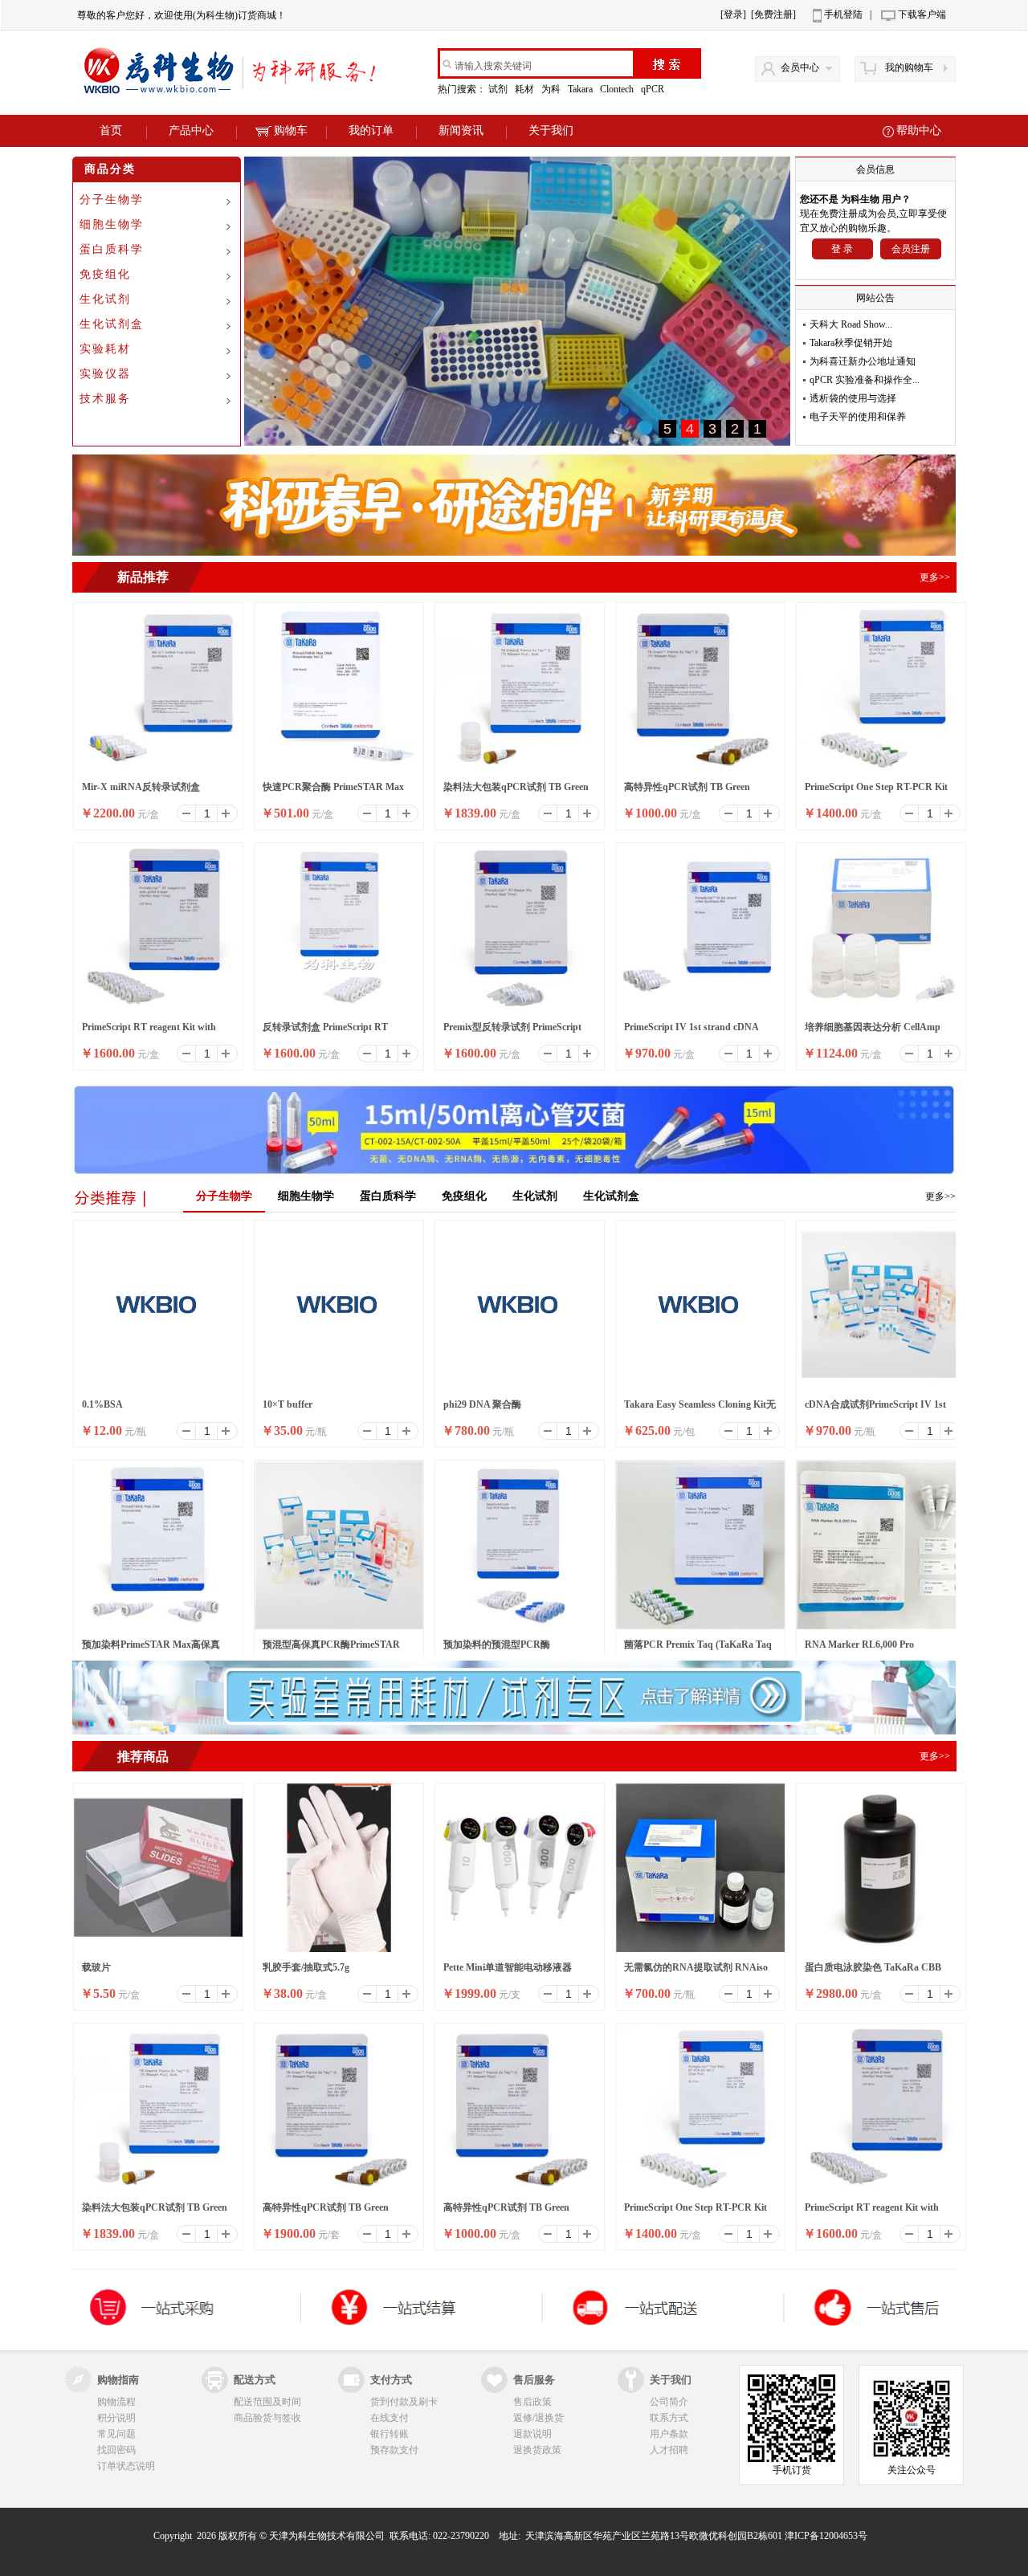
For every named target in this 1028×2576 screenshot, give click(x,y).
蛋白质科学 (112, 249)
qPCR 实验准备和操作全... (865, 380)
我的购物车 (909, 67)
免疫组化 (105, 274)
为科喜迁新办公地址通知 (863, 361)
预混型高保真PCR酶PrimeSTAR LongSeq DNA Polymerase (331, 1649)
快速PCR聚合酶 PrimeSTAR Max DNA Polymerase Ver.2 (333, 792)
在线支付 (390, 2418)
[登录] (733, 14)
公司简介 (669, 2402)
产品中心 (191, 130)
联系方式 (669, 2418)
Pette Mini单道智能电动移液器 (508, 1967)
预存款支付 (394, 2450)
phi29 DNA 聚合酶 (482, 1404)
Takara (581, 89)
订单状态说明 (126, 2466)
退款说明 (532, 2434)
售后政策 (532, 2402)
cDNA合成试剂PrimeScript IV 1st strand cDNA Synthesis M (875, 1409)
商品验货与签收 (267, 2418)
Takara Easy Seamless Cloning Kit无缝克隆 (700, 1409)
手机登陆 (843, 14)
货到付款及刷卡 (404, 2402)
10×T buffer (288, 1404)
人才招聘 (669, 2450)
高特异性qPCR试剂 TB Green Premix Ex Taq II (687, 792)
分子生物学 (112, 200)
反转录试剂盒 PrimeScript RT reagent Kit (325, 1032)
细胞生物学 (112, 224)
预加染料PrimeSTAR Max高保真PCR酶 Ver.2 (151, 1649)
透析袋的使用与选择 (853, 398)
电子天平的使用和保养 (858, 417)
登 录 (842, 249)
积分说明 (116, 2418)
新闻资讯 (461, 130)
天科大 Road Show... (851, 324)
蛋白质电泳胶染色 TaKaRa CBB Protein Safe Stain (873, 1972)
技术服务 (105, 399)
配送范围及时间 (267, 2402)
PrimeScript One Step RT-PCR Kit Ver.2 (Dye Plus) (876, 792)
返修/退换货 (538, 2418)
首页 (111, 130)
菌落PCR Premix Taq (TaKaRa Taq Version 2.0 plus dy (698, 1649)
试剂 (499, 89)
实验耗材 (105, 349)
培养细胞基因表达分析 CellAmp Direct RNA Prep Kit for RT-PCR (874, 1032)
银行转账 (390, 2434)
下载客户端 (922, 14)
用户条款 (669, 2434)
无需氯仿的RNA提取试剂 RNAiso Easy (696, 1972)
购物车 (291, 130)
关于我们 (551, 130)
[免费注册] (773, 14)
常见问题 (116, 2434)
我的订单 (371, 130)
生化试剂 (105, 299)
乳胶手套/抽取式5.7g (306, 1967)
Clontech (618, 89)
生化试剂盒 (112, 324)
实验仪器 (105, 374)
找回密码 (116, 2450)
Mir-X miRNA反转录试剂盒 (141, 787)
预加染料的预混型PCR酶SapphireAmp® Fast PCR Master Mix (513, 1649)
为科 (552, 89)
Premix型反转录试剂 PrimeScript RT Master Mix (512, 1032)
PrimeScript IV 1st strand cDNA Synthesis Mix (691, 1032)
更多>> (940, 1196)
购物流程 (116, 2402)
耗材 (526, 89)
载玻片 (96, 1967)
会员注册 (911, 249)
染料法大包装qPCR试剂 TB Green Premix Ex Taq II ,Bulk (516, 792)
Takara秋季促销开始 (851, 343)
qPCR (654, 89)
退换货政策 (537, 2450)
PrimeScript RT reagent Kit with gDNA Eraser (149, 1032)
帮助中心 (919, 130)
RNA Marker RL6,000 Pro (859, 1645)
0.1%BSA (102, 1404)
